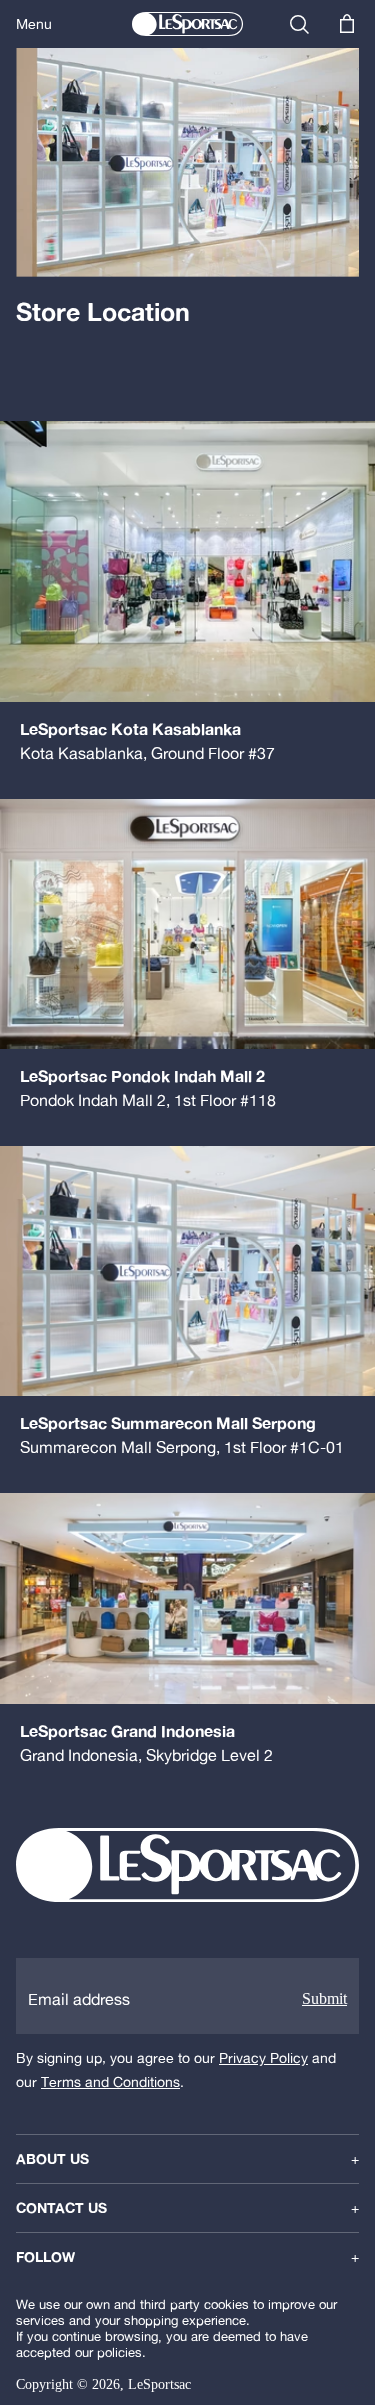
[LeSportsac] (187, 24)
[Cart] (347, 24)
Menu (34, 24)
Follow (187, 2257)
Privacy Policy (263, 2058)
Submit (324, 1998)
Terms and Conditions (110, 2082)
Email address (79, 1999)
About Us (187, 2159)
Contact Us (187, 2208)
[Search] (299, 24)
